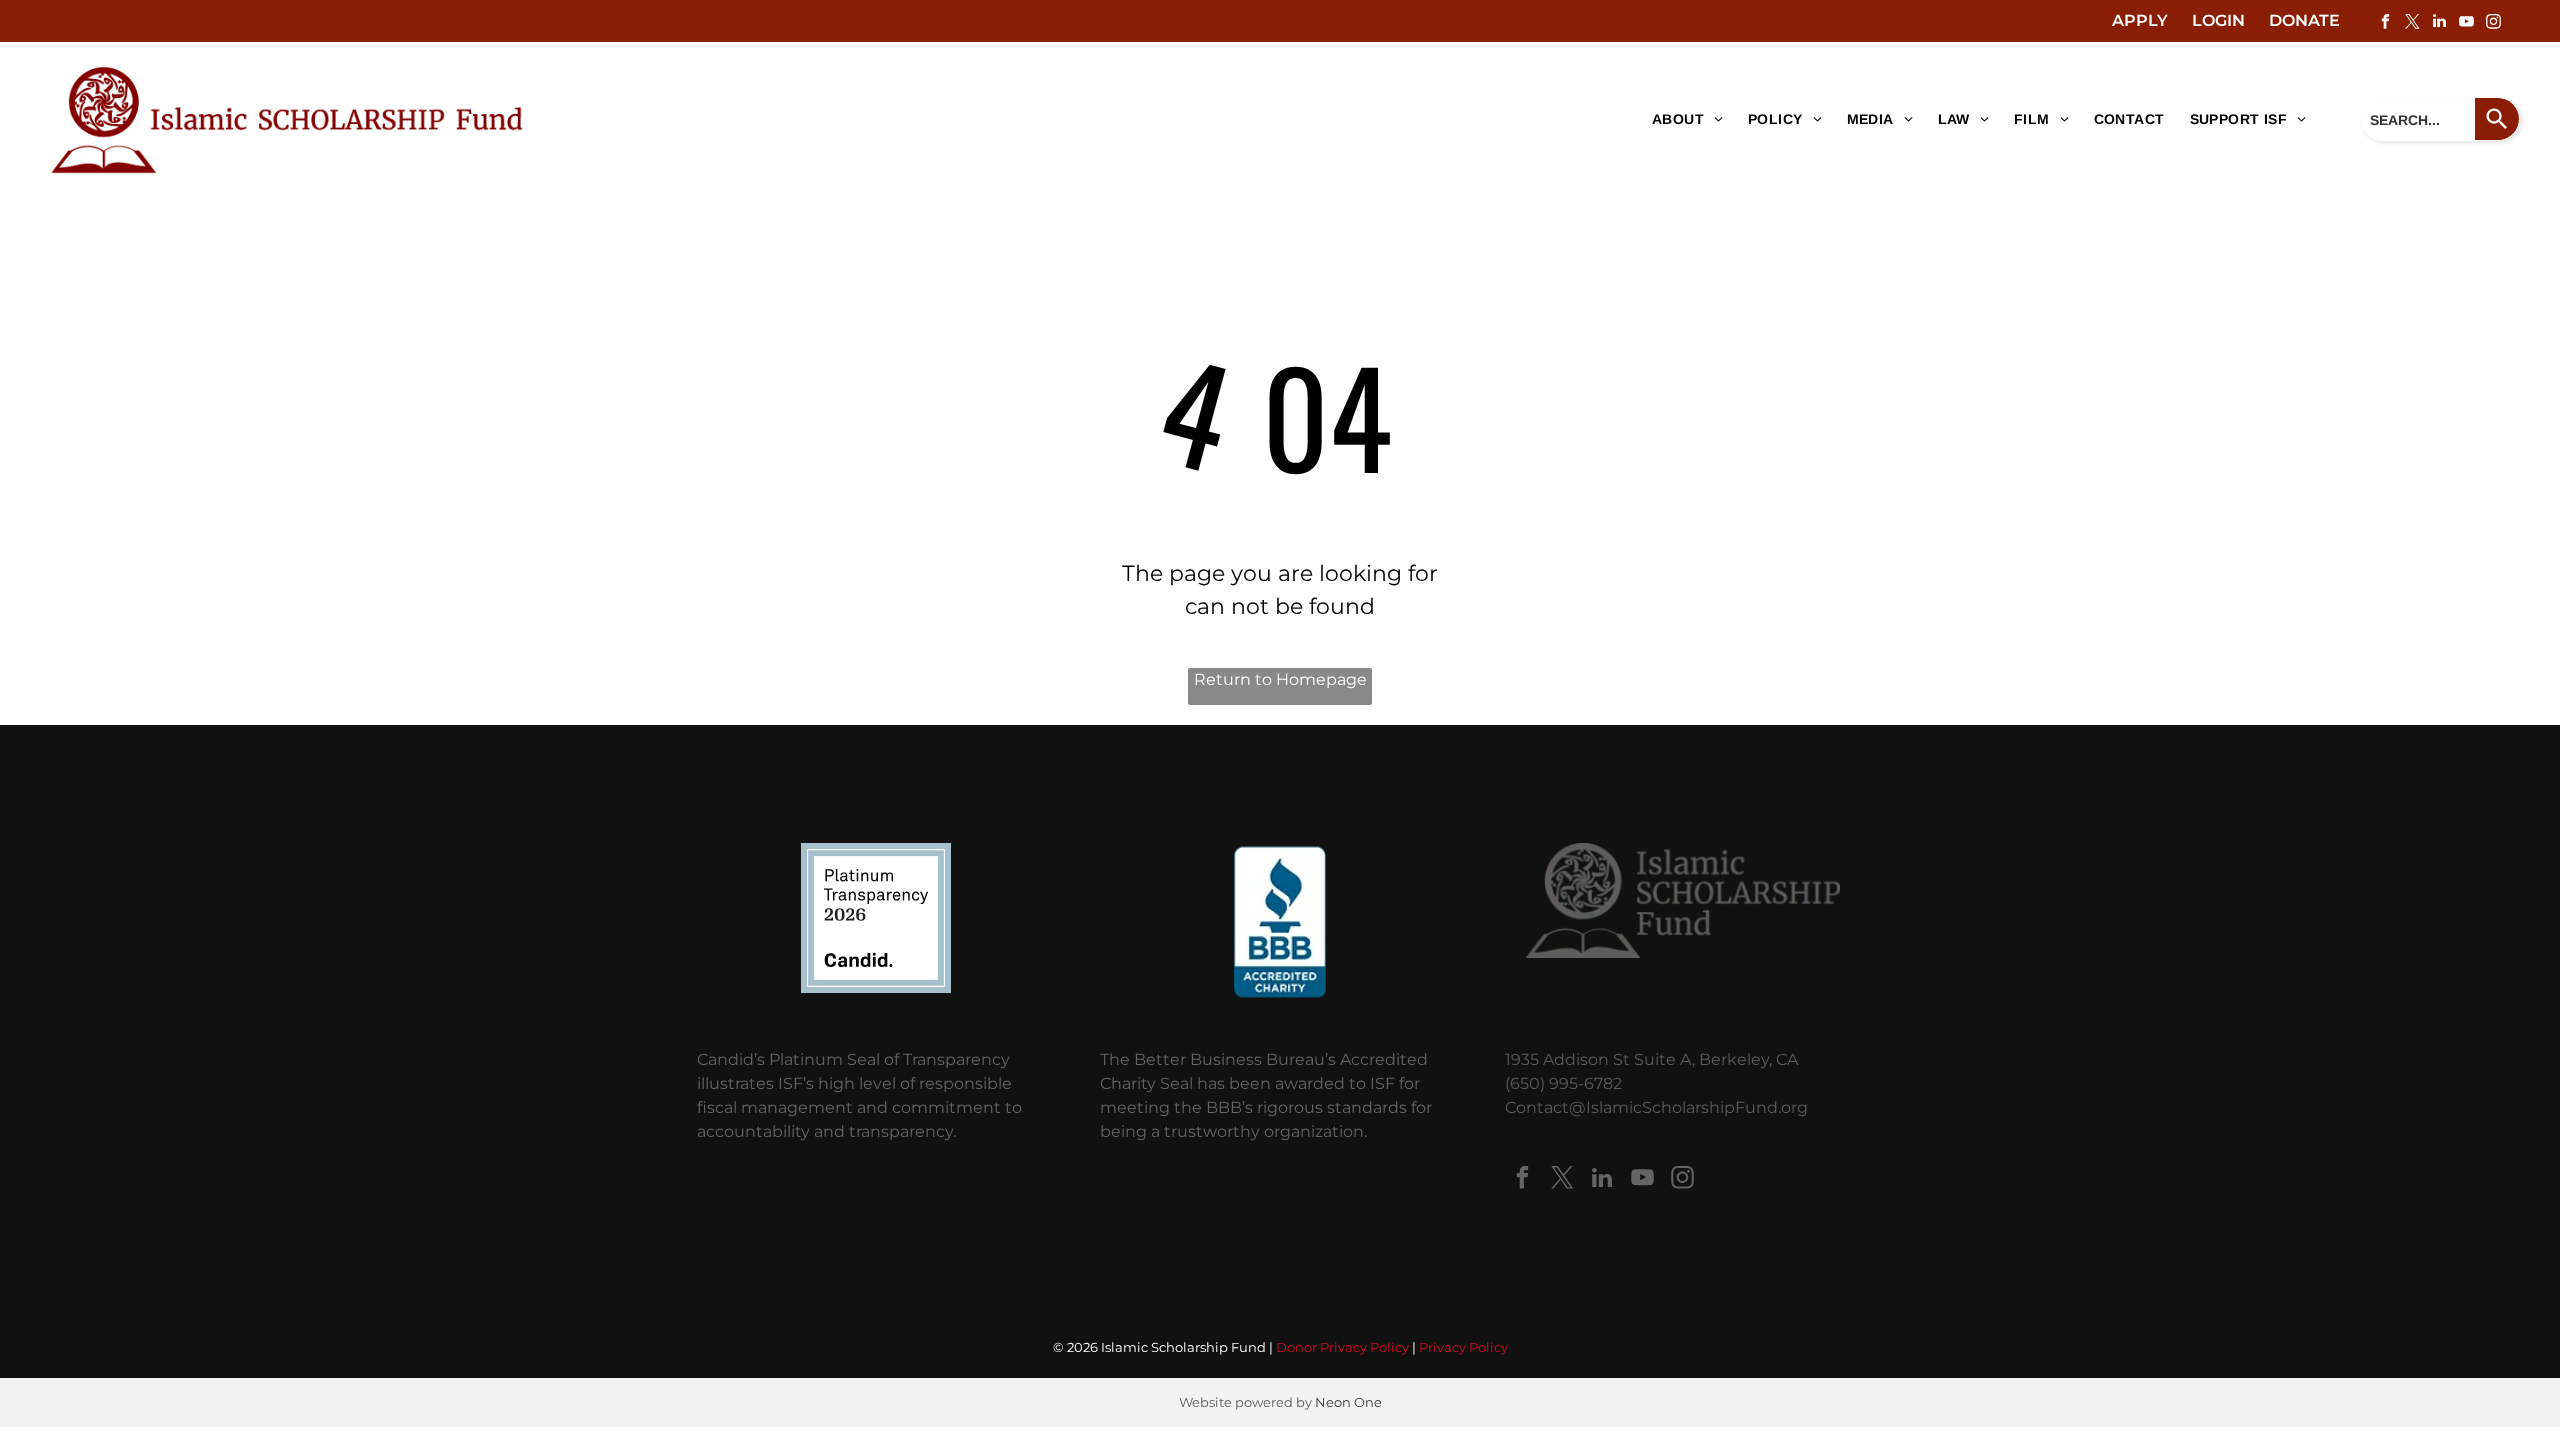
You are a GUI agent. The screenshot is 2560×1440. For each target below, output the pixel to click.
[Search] (2497, 119)
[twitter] (2412, 23)
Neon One (1348, 1402)
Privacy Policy (1463, 1347)
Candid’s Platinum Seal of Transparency (853, 1059)
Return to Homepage (1280, 679)
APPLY (2140, 20)
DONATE (2304, 20)
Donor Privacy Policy (1342, 1347)
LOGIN (2218, 20)
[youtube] (2466, 23)
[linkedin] (2439, 23)
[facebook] (2385, 23)
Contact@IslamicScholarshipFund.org (1656, 1107)
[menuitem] (1680, 120)
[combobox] (2418, 119)
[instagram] (2493, 23)
